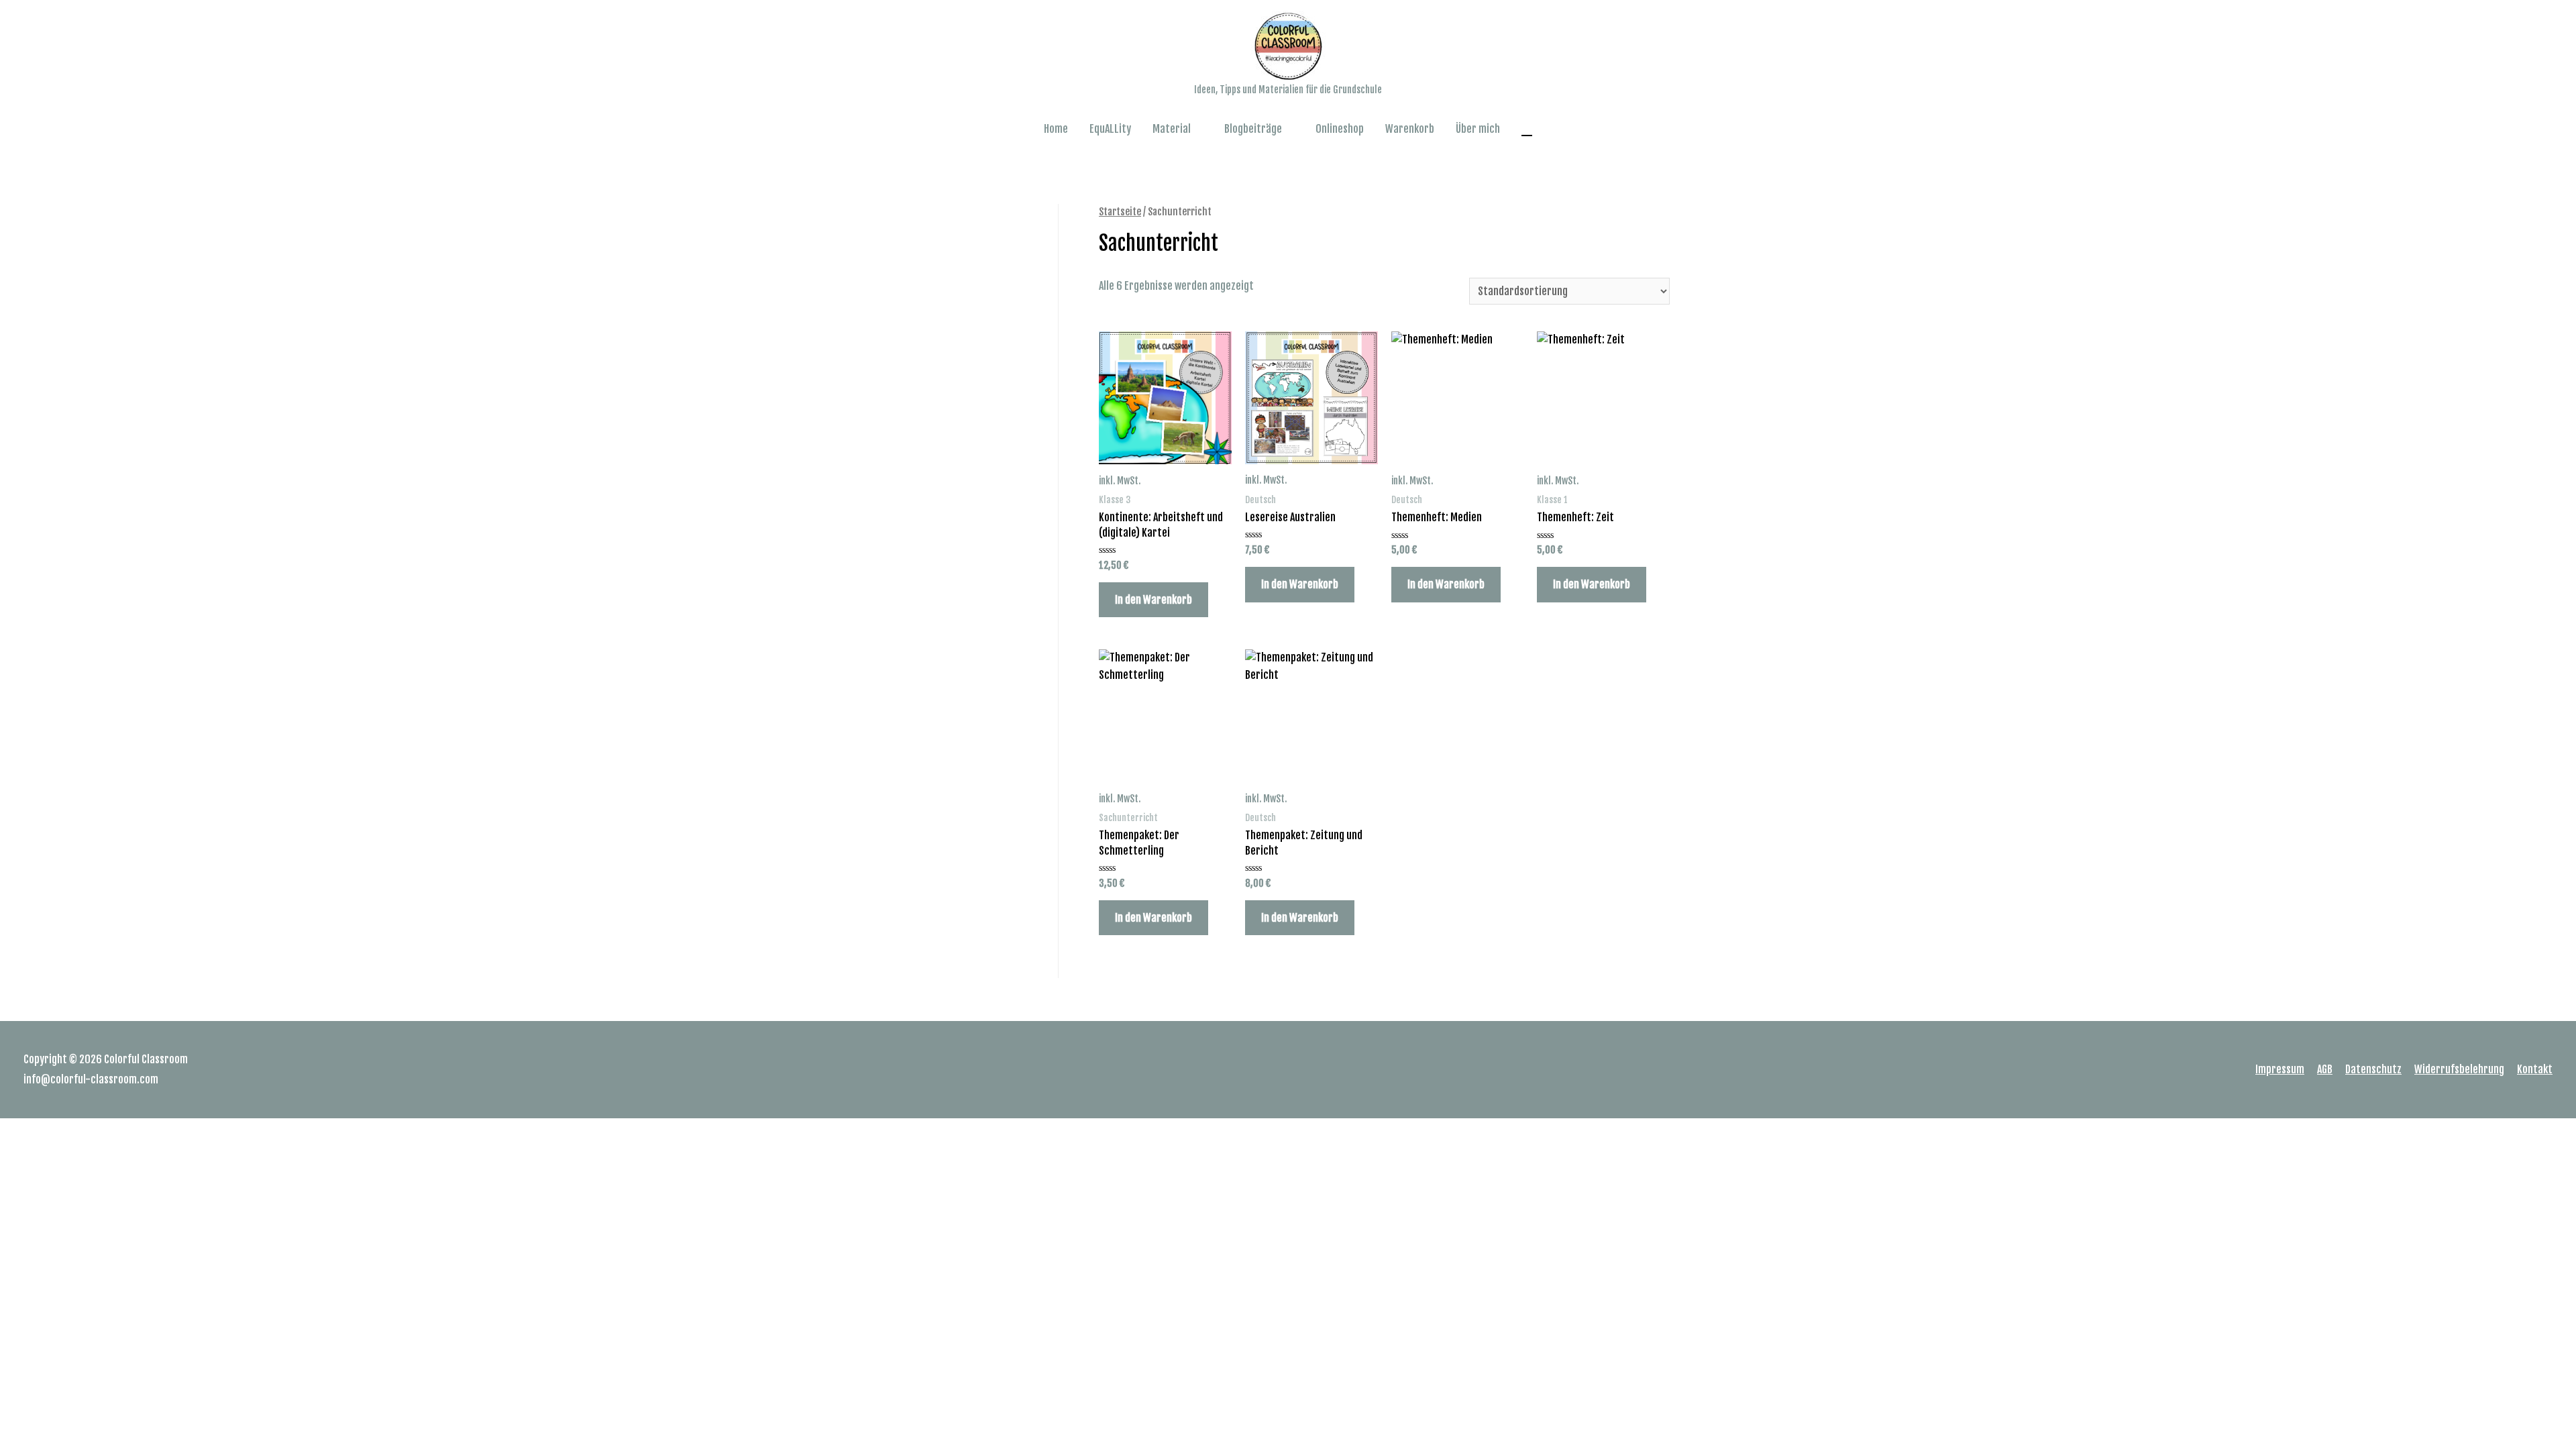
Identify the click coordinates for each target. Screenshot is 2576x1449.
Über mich (1478, 129)
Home (1056, 129)
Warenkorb (1410, 129)
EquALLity (1110, 129)
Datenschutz (2373, 1069)
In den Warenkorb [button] (1153, 600)
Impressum (2280, 1069)
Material (1172, 129)
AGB (2325, 1069)
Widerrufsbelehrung (2459, 1069)
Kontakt (2535, 1069)
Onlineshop (1340, 129)
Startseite (1120, 212)
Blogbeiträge (1253, 129)
